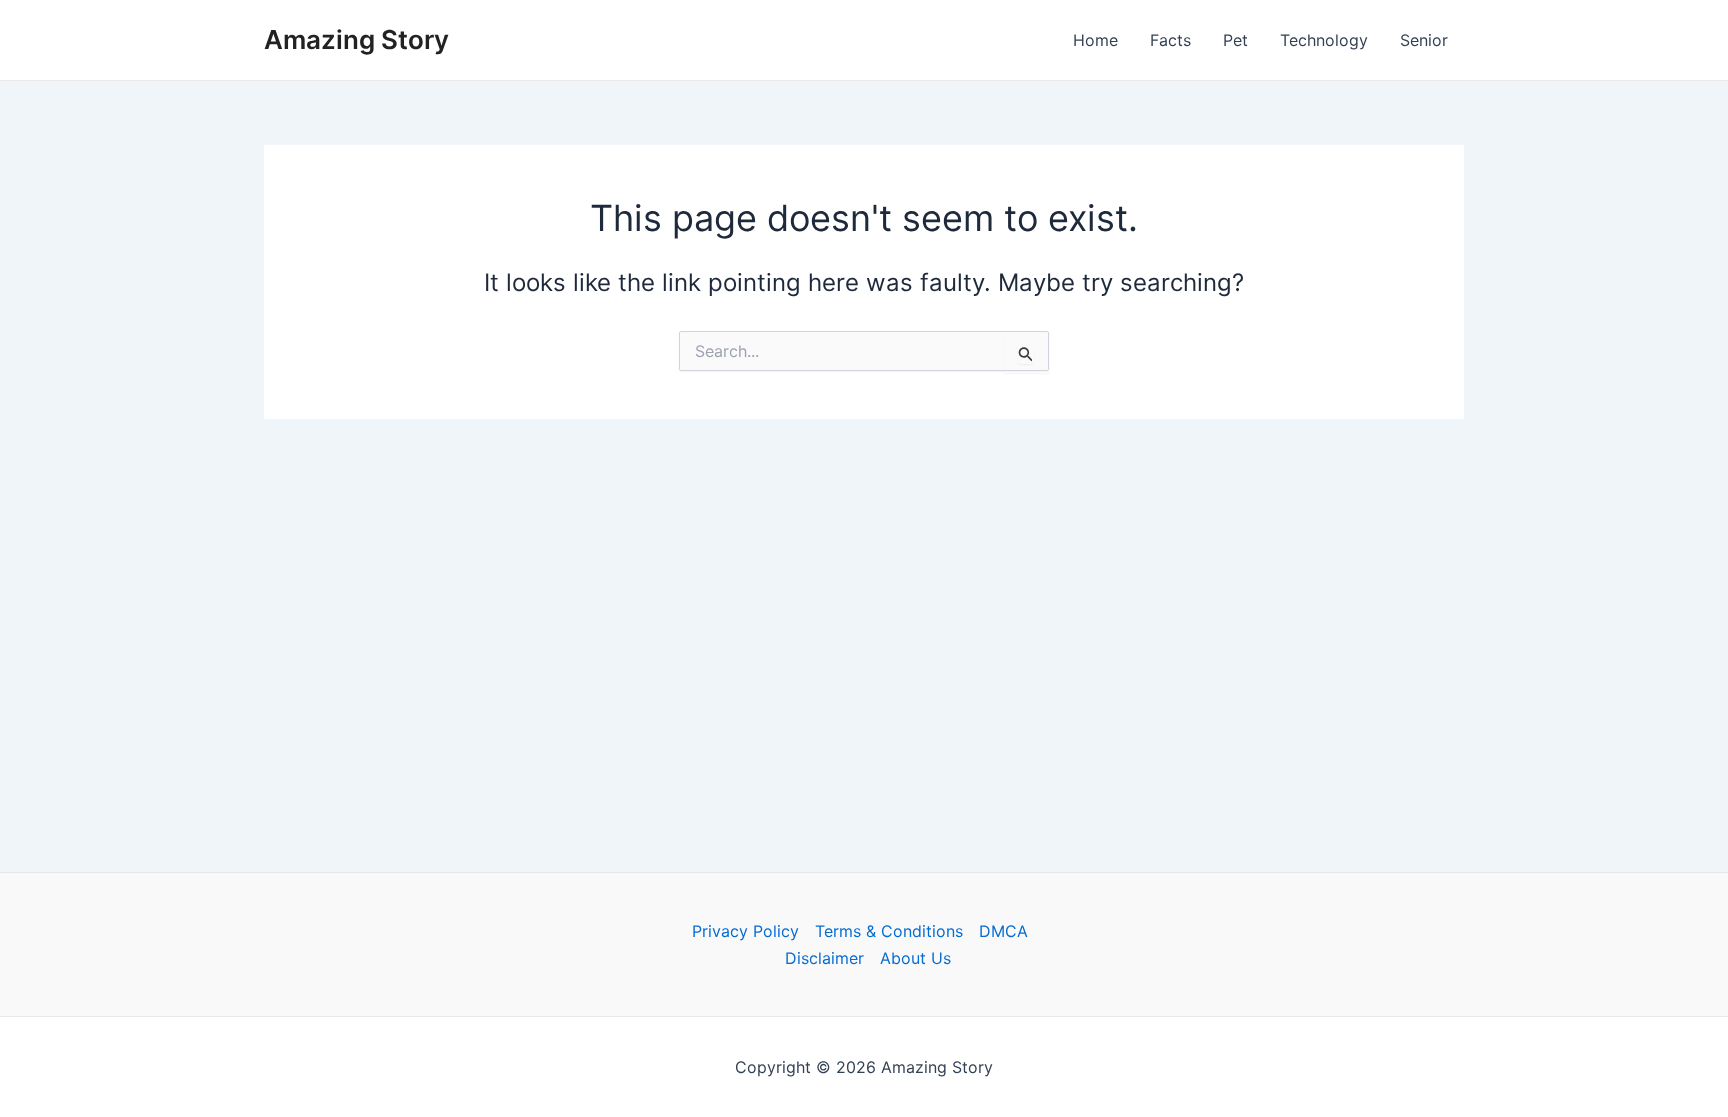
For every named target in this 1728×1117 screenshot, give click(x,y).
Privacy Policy (745, 931)
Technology (1324, 40)
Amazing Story (356, 39)
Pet (1235, 40)
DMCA (1003, 931)
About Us (915, 958)
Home (1095, 40)
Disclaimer (824, 958)
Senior (1424, 40)
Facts (1170, 40)
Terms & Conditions (889, 931)
